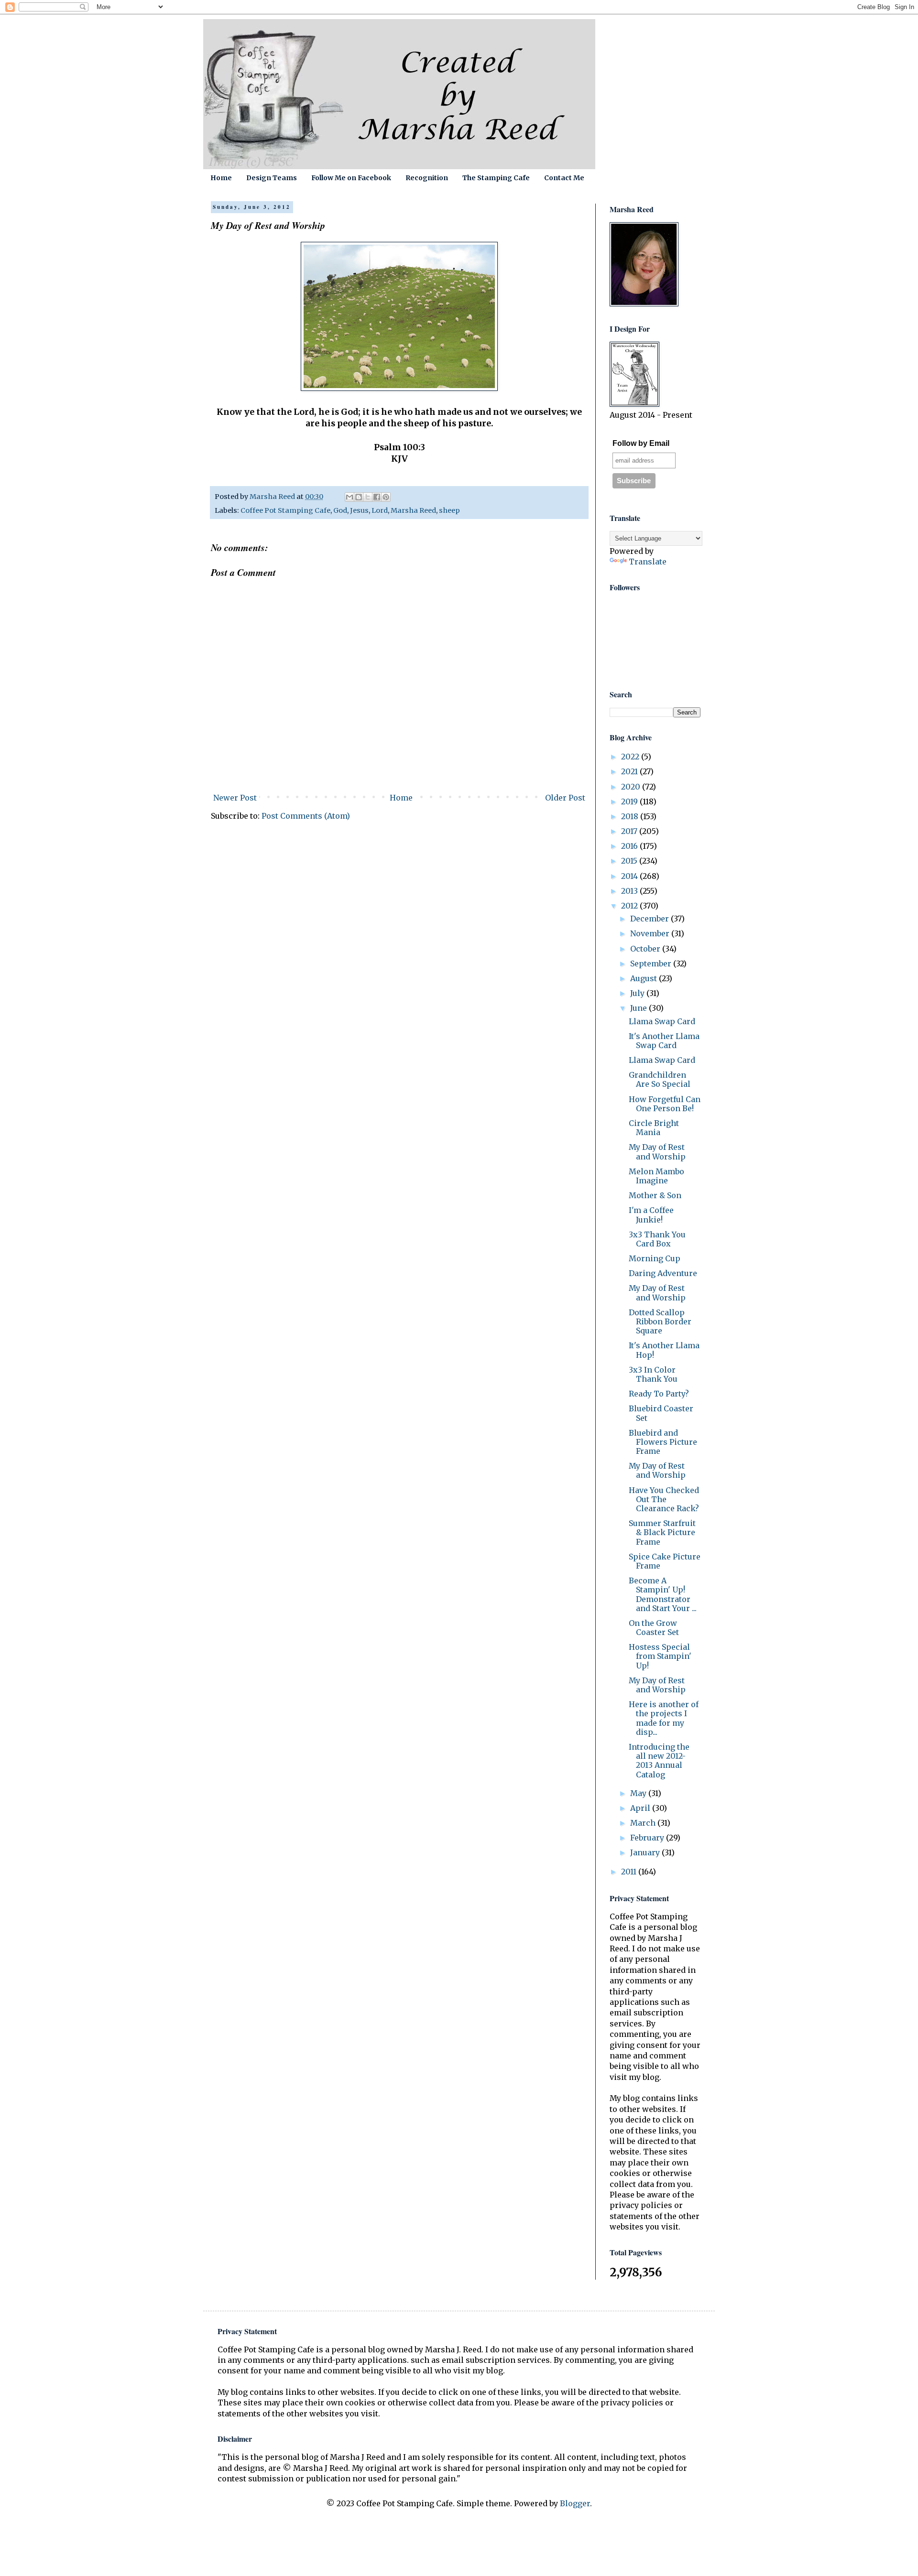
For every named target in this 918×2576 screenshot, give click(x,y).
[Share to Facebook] (377, 497)
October (646, 949)
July (638, 993)
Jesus (359, 510)
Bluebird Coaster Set (661, 1413)
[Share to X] (368, 497)
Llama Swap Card (662, 1021)
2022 (631, 757)
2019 (630, 801)
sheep (449, 510)
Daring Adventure (663, 1273)
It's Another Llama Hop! (664, 1350)
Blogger (575, 2503)
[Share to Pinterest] (386, 497)
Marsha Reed (413, 510)
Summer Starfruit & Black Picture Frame (662, 1532)
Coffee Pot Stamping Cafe (285, 510)
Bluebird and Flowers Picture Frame (663, 1442)
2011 (630, 1872)
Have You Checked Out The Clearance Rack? (664, 1499)
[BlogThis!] (359, 497)
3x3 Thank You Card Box (657, 1239)
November (651, 933)
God (340, 510)
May (639, 1793)
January (646, 1852)
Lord (380, 510)
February (648, 1838)
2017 (630, 831)
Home (221, 178)
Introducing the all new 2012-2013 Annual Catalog (659, 1761)
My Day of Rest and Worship (657, 1152)
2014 (630, 876)
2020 (632, 787)
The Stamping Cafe (496, 178)
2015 (630, 861)
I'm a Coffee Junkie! (651, 1215)
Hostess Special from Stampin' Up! (660, 1656)
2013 (630, 891)
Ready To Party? (659, 1394)
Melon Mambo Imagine (656, 1176)
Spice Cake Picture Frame (665, 1561)
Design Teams (272, 178)
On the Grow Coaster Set (654, 1628)
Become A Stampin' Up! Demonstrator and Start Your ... (663, 1594)
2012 (630, 906)
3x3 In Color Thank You (653, 1374)
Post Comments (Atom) (306, 816)
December (650, 919)
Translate (648, 562)
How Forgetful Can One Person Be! (665, 1104)
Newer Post (235, 798)
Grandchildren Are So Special (660, 1079)
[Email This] (350, 497)
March (644, 1823)
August (645, 978)
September (652, 963)
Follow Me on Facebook (351, 178)
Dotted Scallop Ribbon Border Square (660, 1321)
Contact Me (564, 178)
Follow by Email (641, 443)
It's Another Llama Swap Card (664, 1041)
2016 (630, 846)
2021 (630, 771)
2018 (631, 816)
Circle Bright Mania (654, 1128)
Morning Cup (655, 1258)
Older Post (565, 798)
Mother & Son (655, 1195)
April (641, 1808)
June (639, 1008)
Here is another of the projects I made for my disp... (664, 1718)
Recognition (427, 178)
